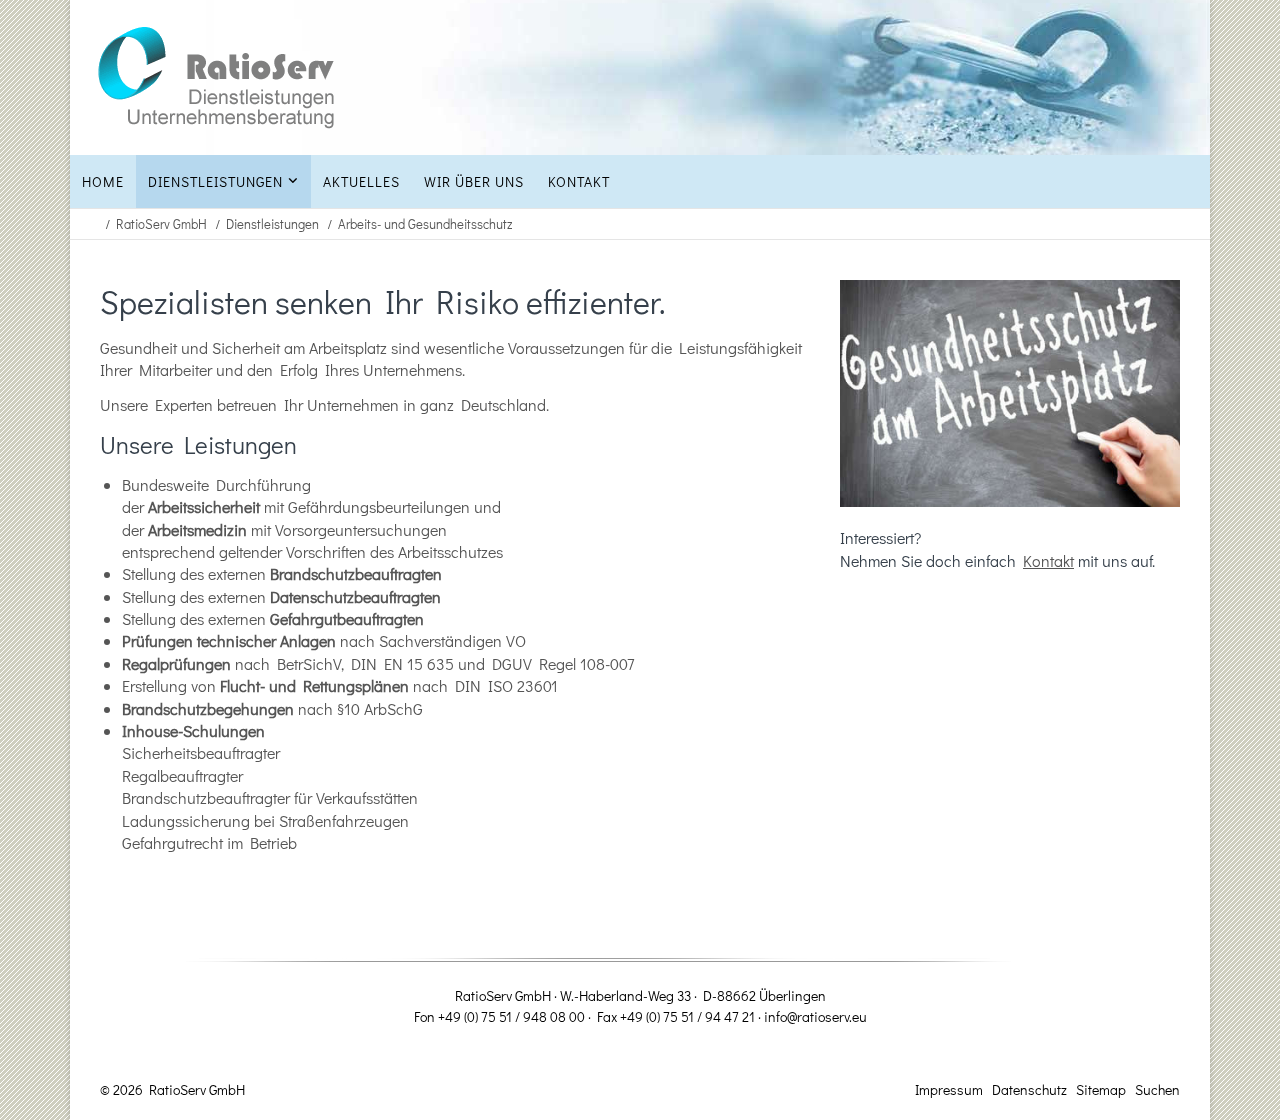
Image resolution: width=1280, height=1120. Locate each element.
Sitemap (1101, 1089)
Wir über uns (474, 181)
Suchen (1157, 1089)
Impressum (949, 1089)
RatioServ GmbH (161, 223)
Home (103, 181)
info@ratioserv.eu (815, 1016)
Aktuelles (361, 181)
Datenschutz (1029, 1089)
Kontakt (579, 181)
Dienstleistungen (215, 181)
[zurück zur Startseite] (218, 128)
